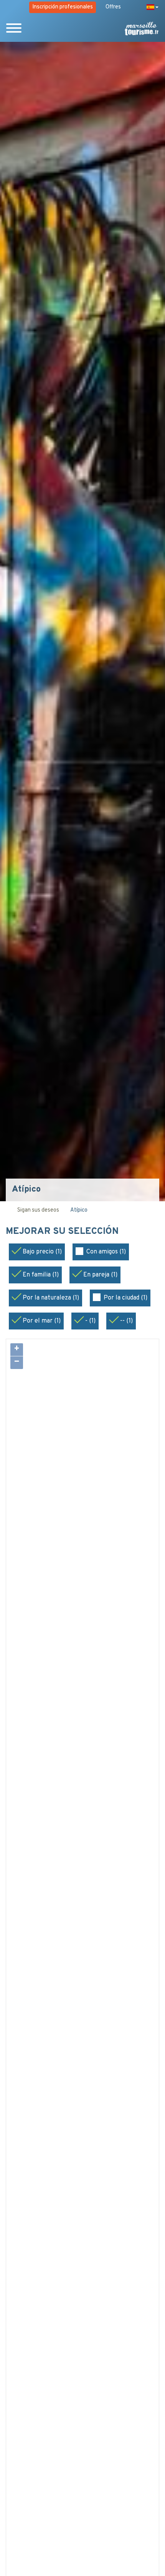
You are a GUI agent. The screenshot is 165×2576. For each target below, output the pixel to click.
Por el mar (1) (42, 1321)
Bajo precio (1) (42, 1252)
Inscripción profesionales (63, 7)
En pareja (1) (100, 1275)
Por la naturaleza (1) (51, 1298)
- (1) (90, 1321)
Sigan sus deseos (38, 1210)
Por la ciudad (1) (125, 1298)
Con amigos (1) (106, 1252)
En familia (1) (41, 1275)
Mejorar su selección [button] (63, 1232)
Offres (113, 7)
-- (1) (126, 1321)
